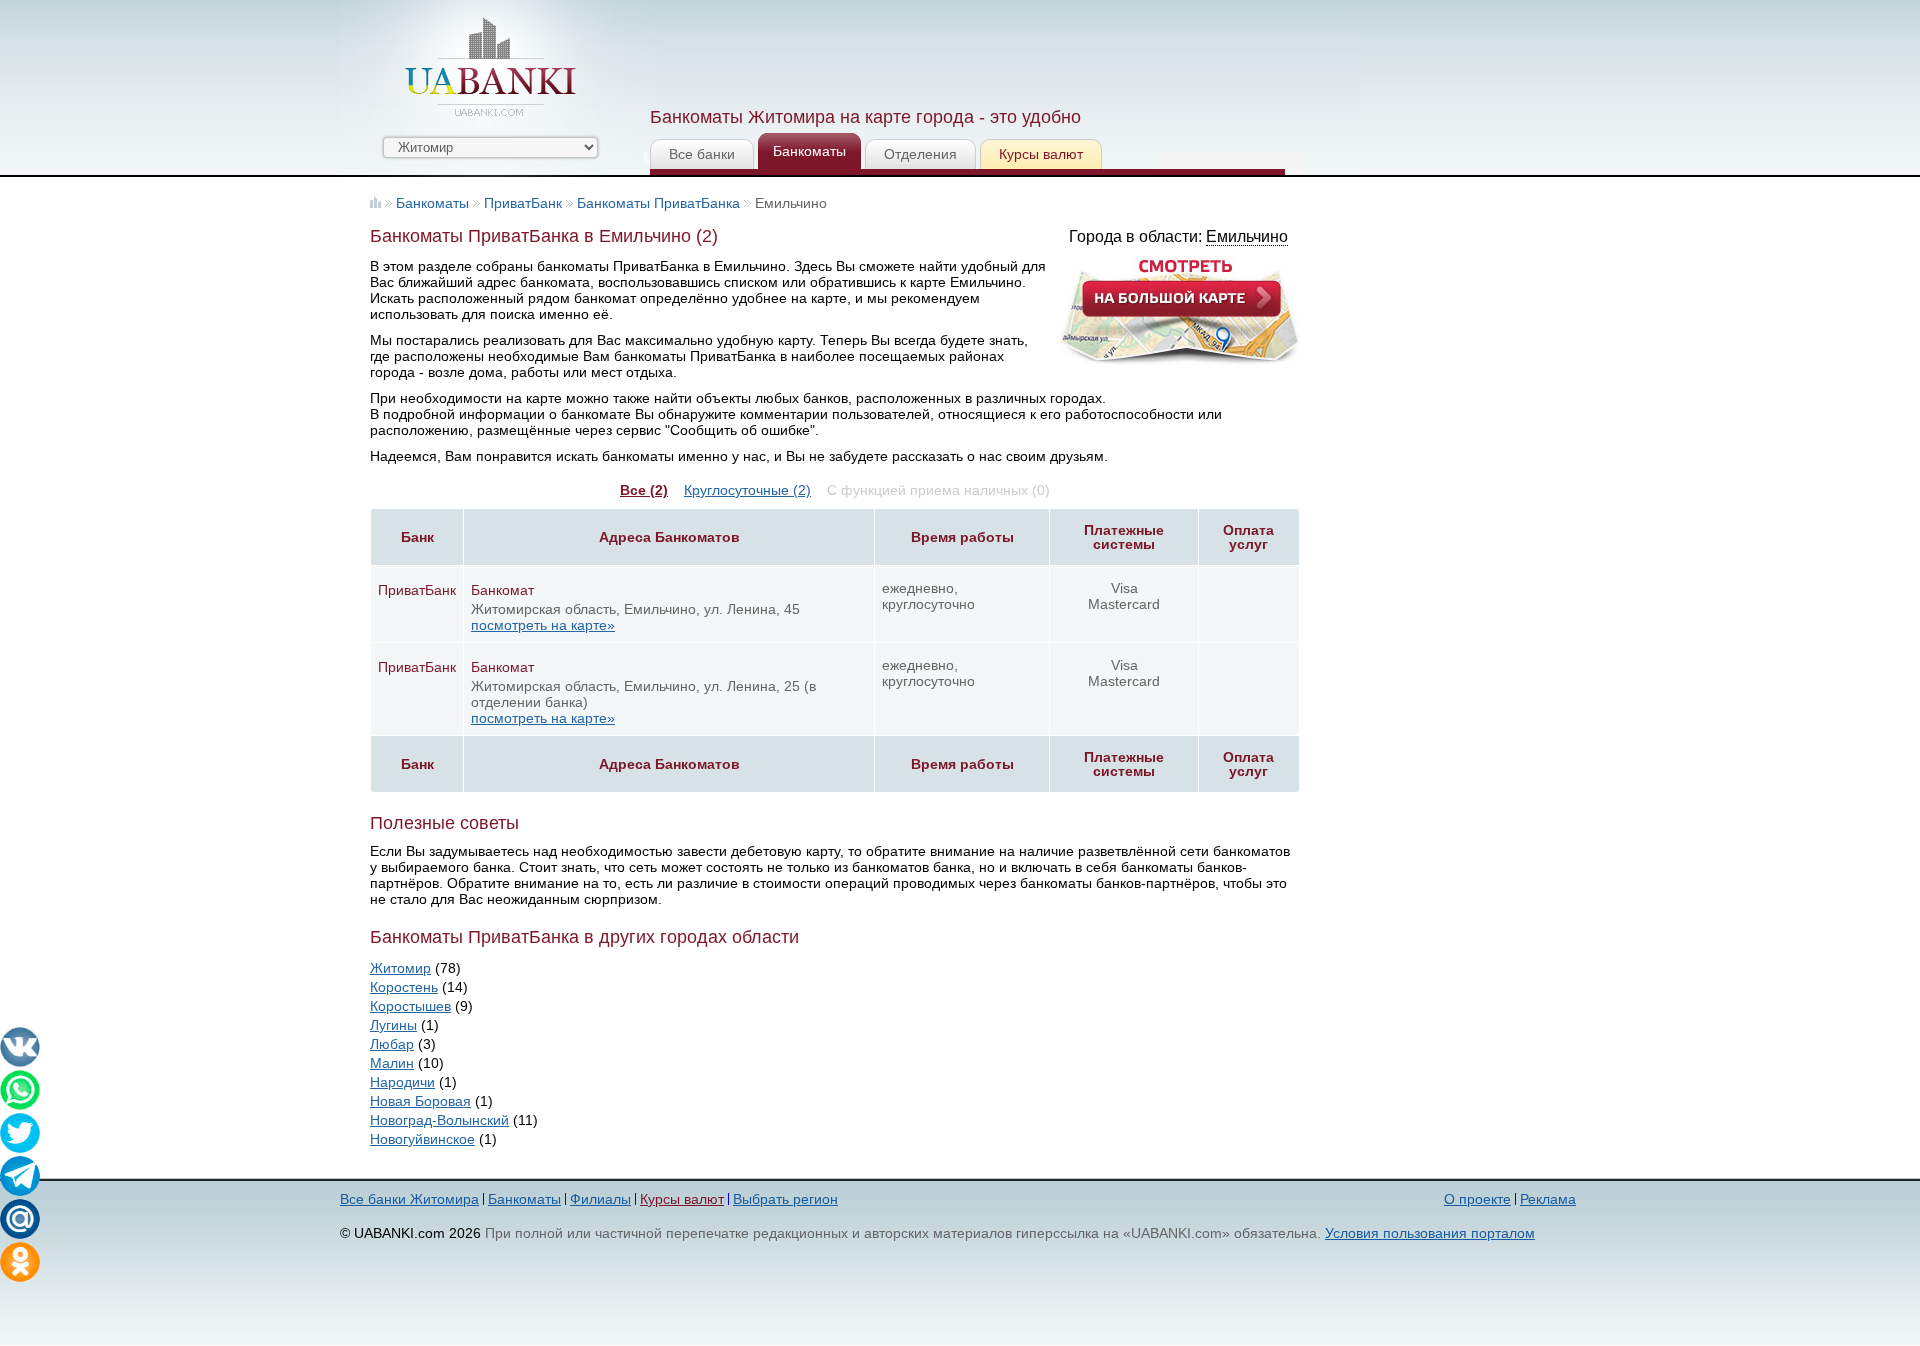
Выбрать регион (785, 1199)
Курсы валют (1041, 154)
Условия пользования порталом (1430, 1233)
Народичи (402, 1082)
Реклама (1548, 1199)
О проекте (1477, 1199)
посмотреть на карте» (543, 625)
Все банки (702, 154)
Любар (392, 1044)
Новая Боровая (420, 1101)
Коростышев (410, 1006)
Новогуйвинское (422, 1139)
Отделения (920, 154)
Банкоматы (809, 151)
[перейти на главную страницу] (490, 66)
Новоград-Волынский (439, 1120)
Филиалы (600, 1199)
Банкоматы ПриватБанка (658, 203)
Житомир (400, 968)
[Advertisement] (1013, 50)
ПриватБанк (523, 203)
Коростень (404, 987)
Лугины (393, 1025)
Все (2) (644, 490)
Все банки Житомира (409, 1199)
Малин (392, 1063)
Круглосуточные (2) (747, 490)
